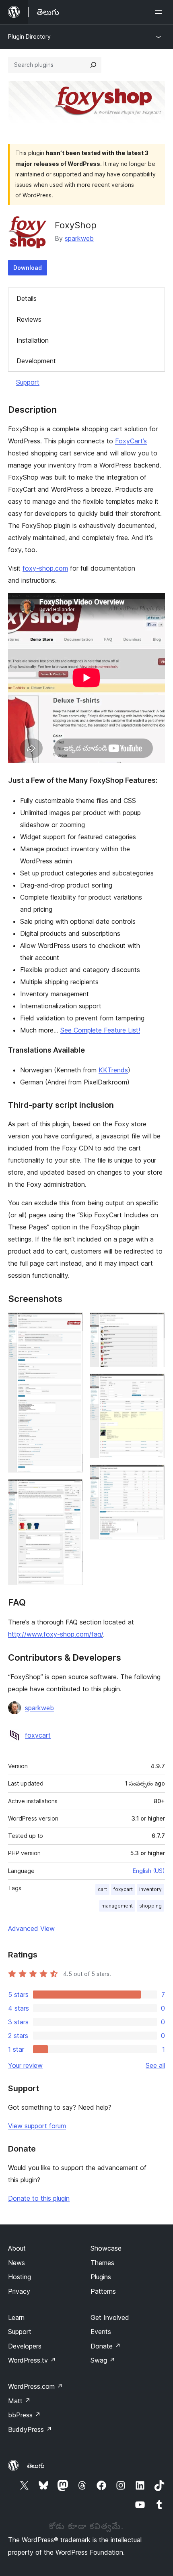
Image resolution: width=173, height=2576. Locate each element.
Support (28, 382)
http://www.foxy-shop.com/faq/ (56, 1634)
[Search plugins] (93, 65)
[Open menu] (160, 12)
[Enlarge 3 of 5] (154, 1323)
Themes (102, 2263)
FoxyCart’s (131, 441)
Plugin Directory (29, 36)
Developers (25, 2346)
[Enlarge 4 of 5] (154, 1384)
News (16, 2263)
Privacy (19, 2291)
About (17, 2248)
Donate (106, 2346)
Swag (103, 2360)
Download (28, 268)
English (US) (149, 1871)
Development (36, 361)
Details (27, 298)
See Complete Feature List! (100, 1030)
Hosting (20, 2277)
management (117, 1906)
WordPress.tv (32, 2360)
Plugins (101, 2277)
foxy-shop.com (45, 568)
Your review (25, 2065)
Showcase (106, 2248)
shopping (150, 1906)
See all (155, 2065)
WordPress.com (35, 2386)
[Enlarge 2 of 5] (72, 1490)
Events (101, 2332)
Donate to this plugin (39, 2198)
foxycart (38, 1735)
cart (102, 1889)
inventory (150, 1889)
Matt (19, 2401)
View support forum (37, 2126)
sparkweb (79, 238)
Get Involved (110, 2317)
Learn (16, 2317)
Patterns (103, 2291)
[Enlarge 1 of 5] (72, 1323)
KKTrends (113, 1070)
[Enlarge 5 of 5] (154, 1475)
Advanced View (31, 1928)
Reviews (29, 319)
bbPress (24, 2415)
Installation (33, 340)
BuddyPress (30, 2429)
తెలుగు (36, 2466)
